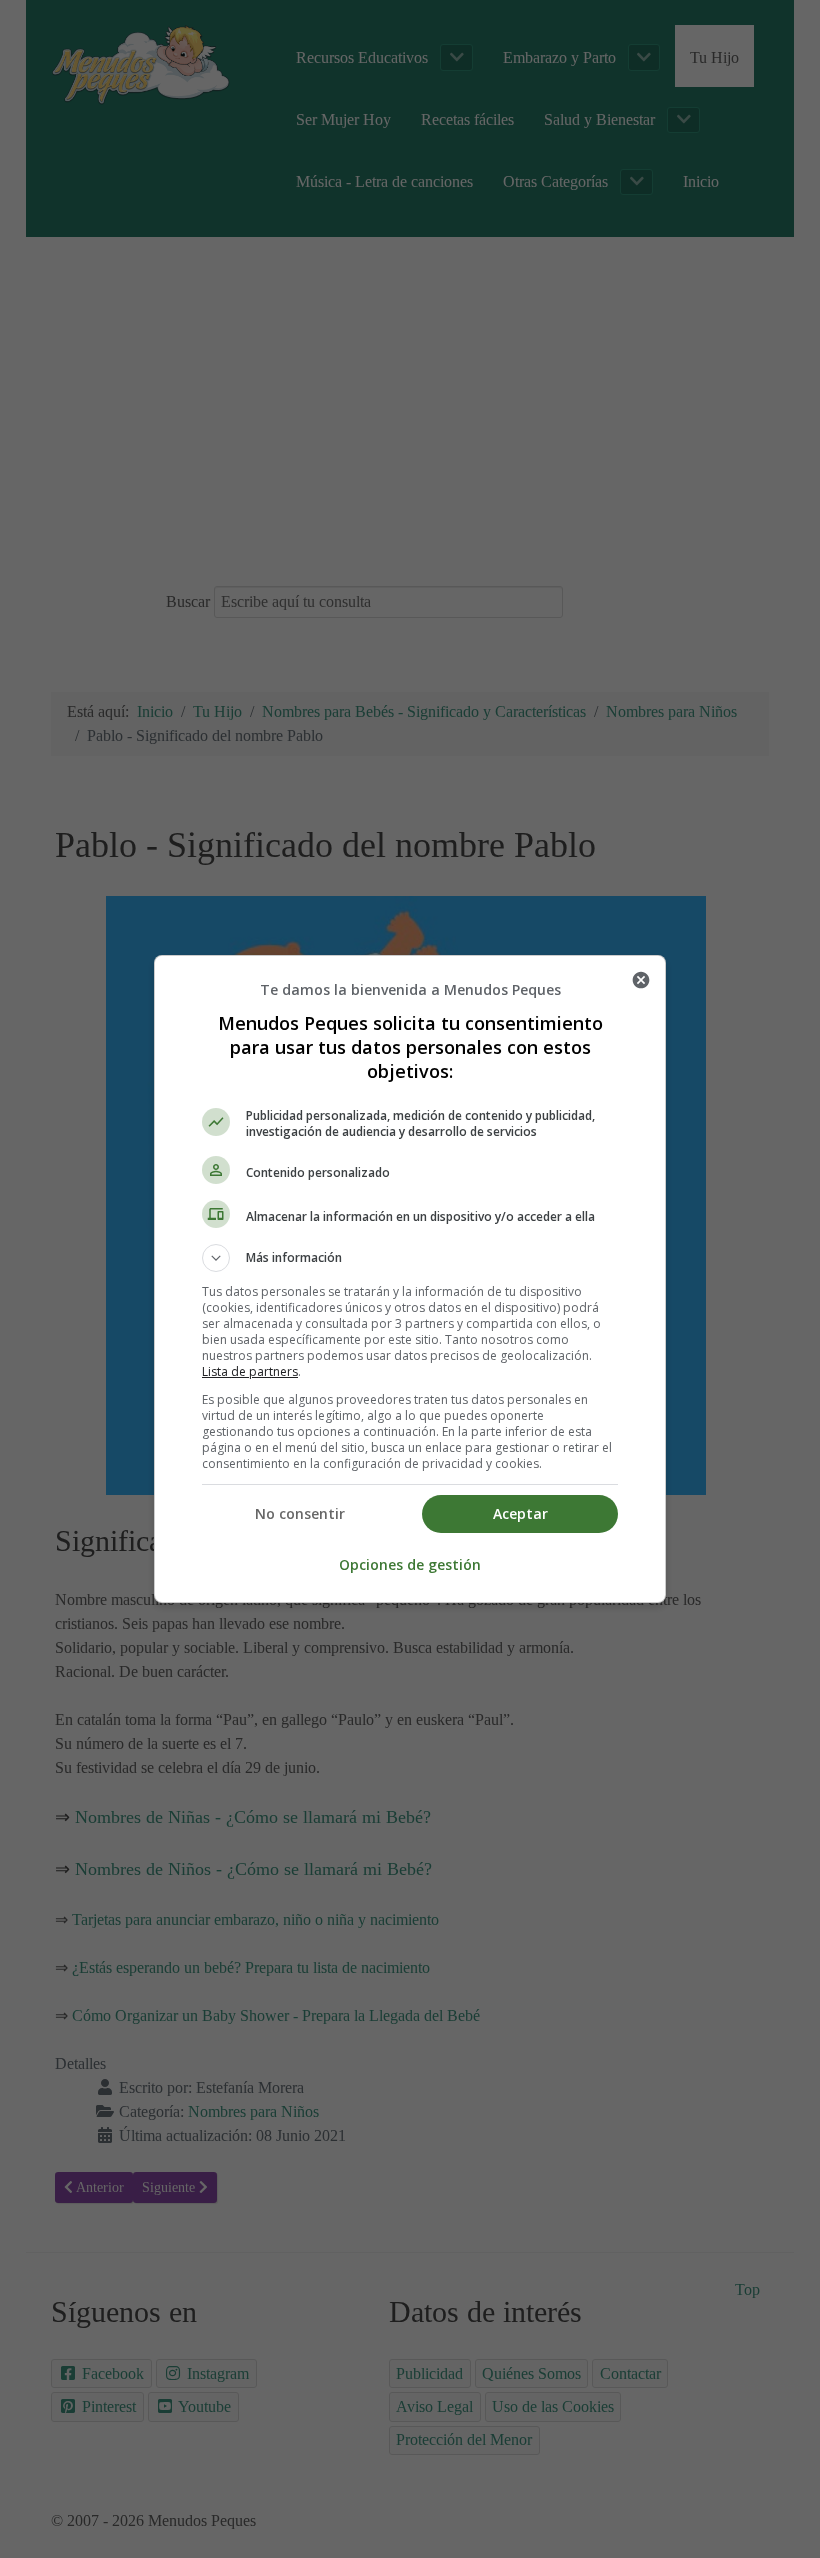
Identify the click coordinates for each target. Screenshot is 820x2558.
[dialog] (410, 1279)
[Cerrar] (641, 980)
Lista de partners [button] (250, 1371)
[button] (410, 1258)
